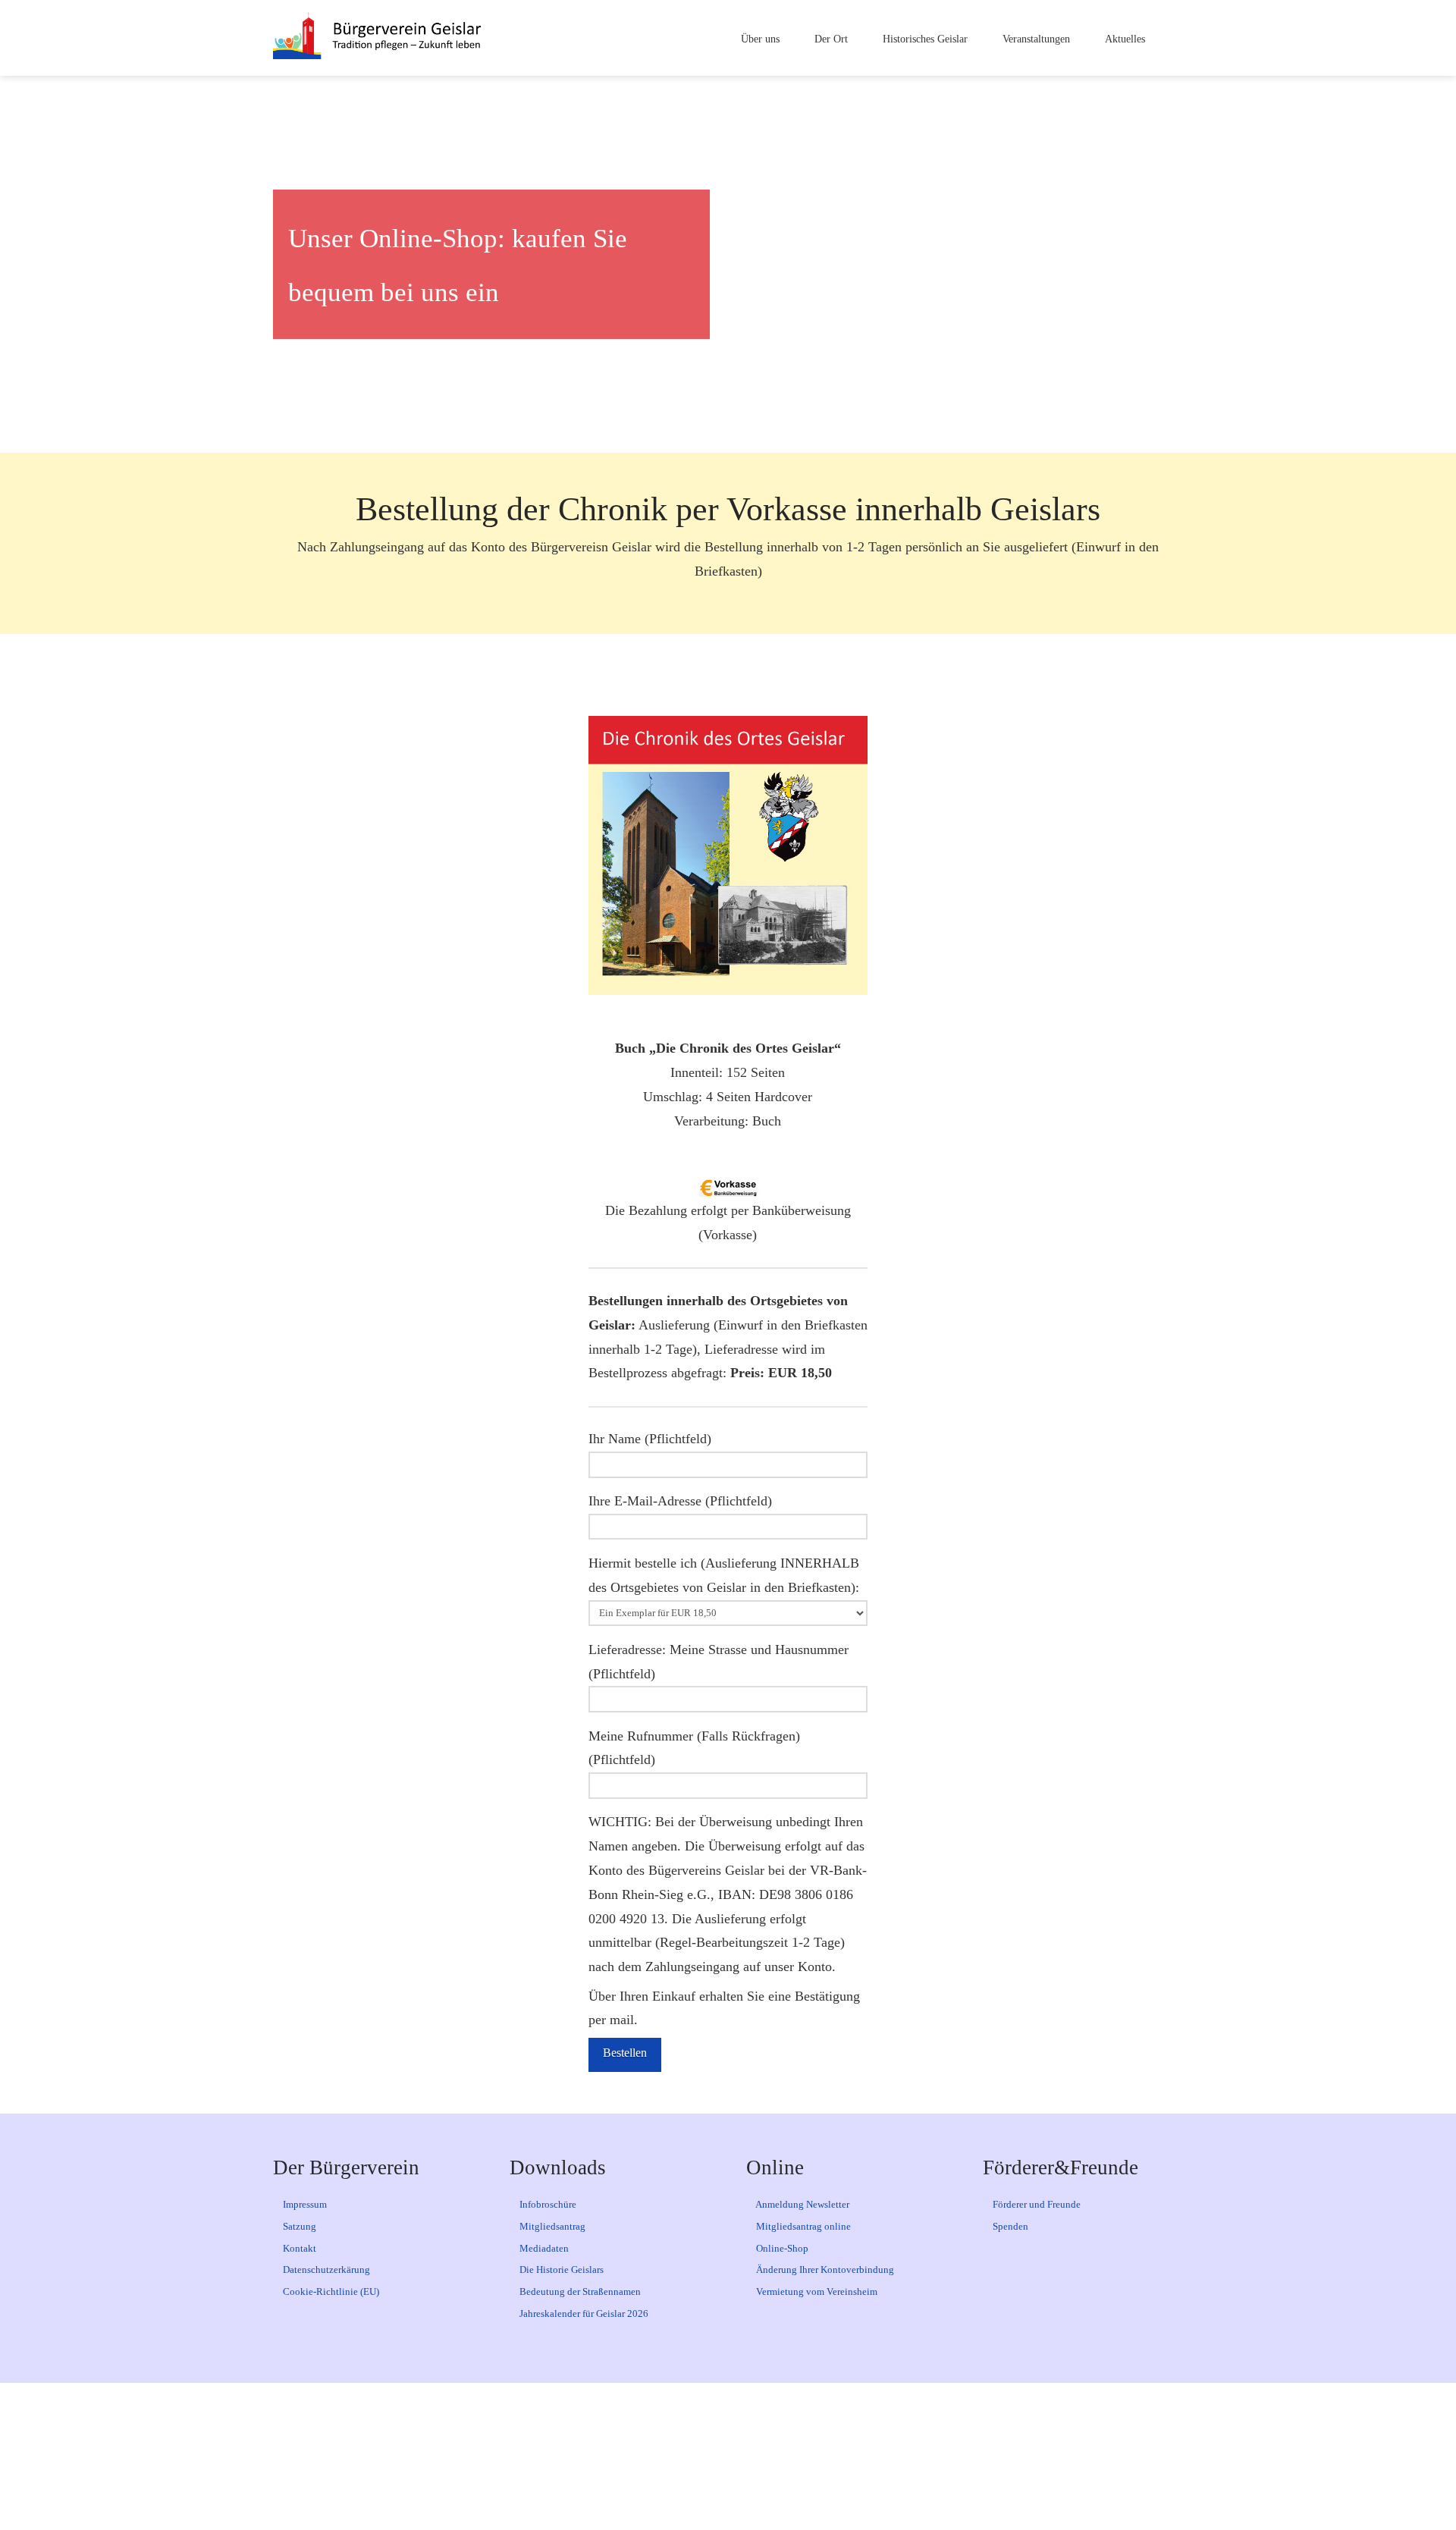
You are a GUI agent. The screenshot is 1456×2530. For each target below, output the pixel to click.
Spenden (1009, 2226)
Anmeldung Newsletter (802, 2204)
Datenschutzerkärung (325, 2269)
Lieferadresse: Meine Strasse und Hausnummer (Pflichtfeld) (719, 1662)
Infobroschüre (547, 2204)
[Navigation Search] (1170, 38)
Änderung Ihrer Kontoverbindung (824, 2269)
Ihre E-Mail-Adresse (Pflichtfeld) (680, 1501)
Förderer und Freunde (1036, 2204)
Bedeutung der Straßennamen (579, 2291)
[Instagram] (760, 2456)
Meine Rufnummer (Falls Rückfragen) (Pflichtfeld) (694, 1748)
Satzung (298, 2226)
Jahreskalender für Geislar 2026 (583, 2313)
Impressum (304, 2204)
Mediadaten (543, 2248)
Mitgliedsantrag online (802, 2226)
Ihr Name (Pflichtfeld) (650, 1439)
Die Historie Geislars (560, 2269)
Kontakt (298, 2248)
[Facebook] (632, 2456)
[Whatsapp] (824, 2456)
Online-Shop (781, 2248)
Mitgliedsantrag (551, 2226)
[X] (696, 2456)
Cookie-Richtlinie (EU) (330, 2291)
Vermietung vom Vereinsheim (816, 2291)
